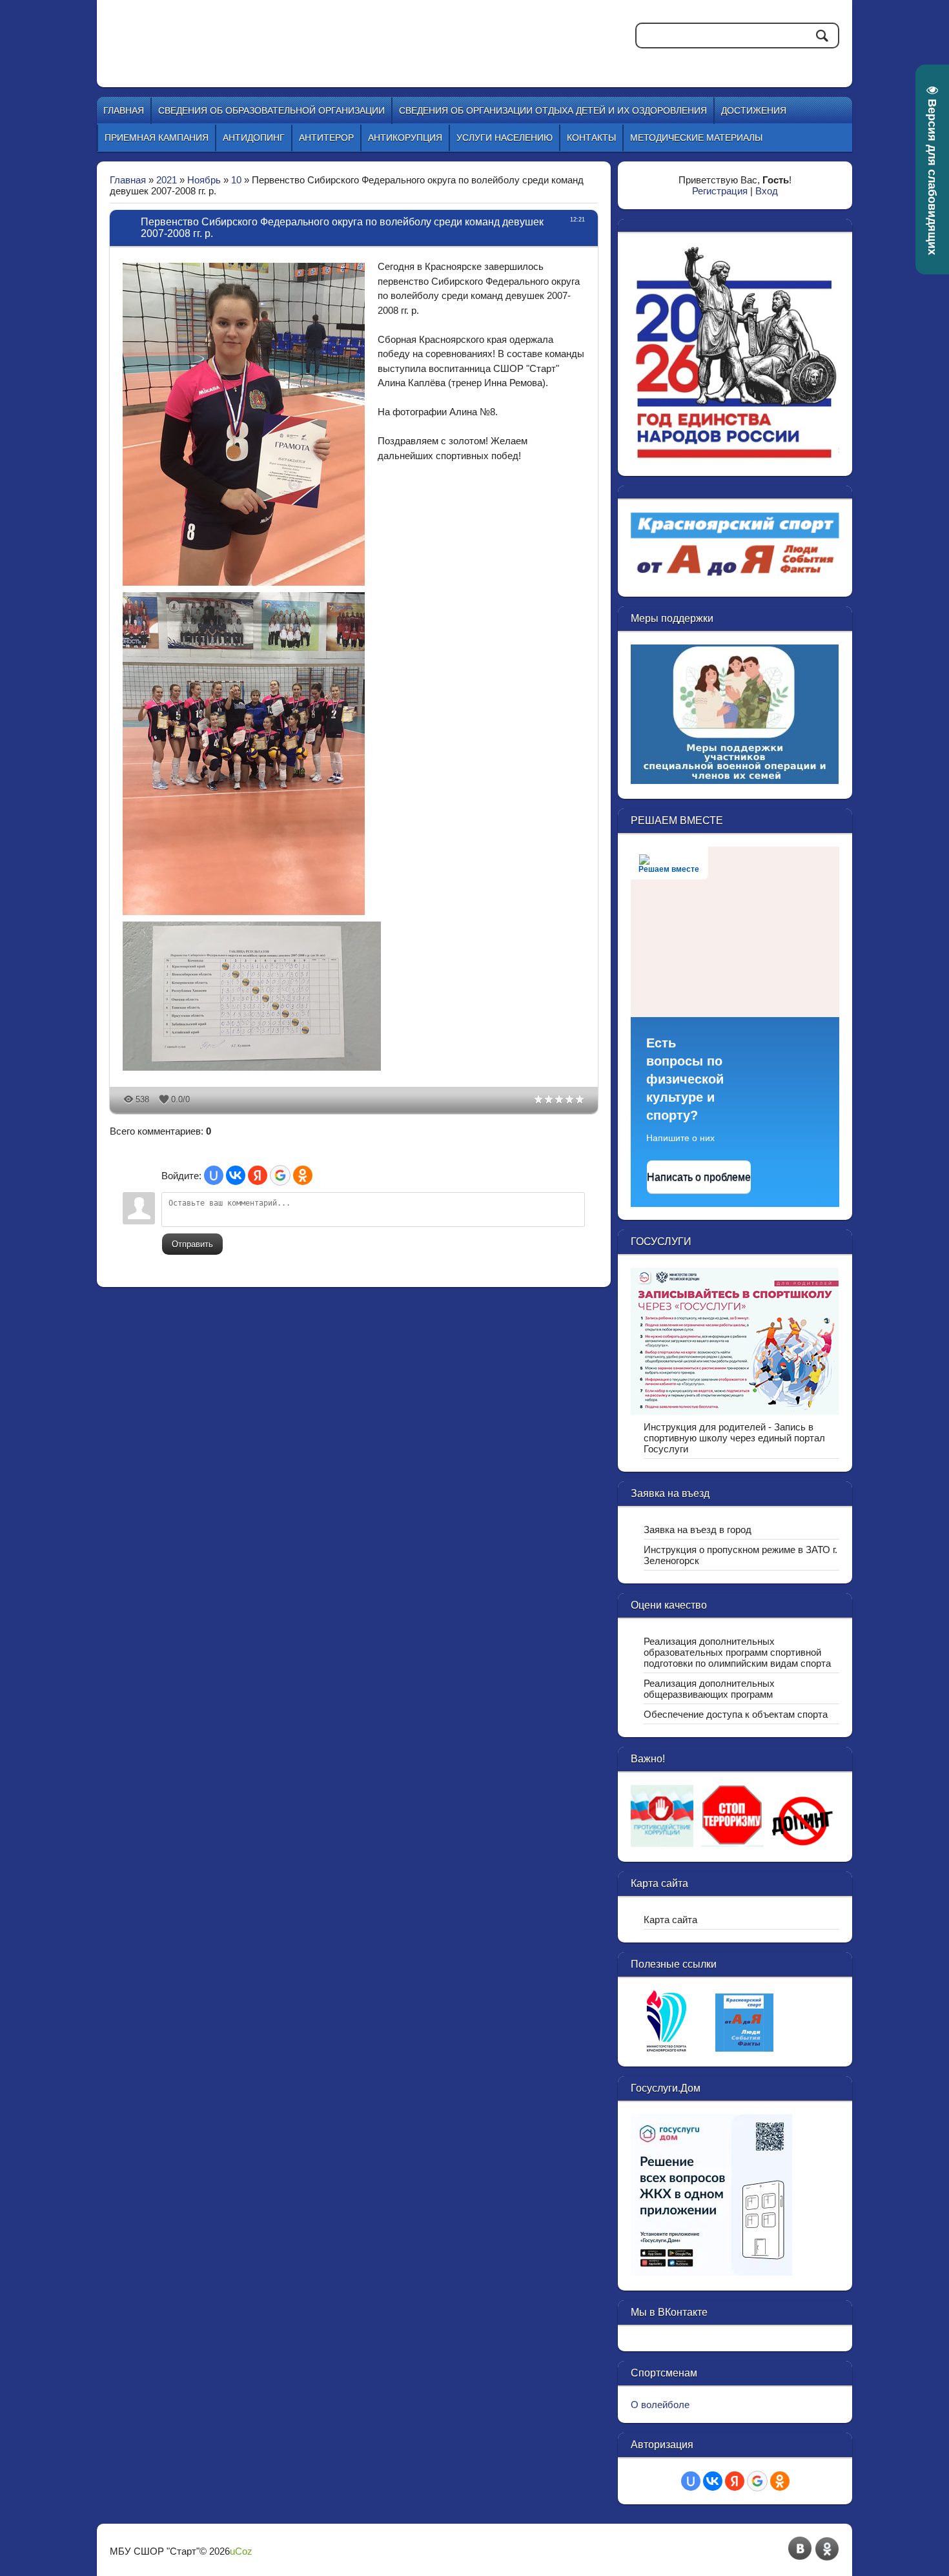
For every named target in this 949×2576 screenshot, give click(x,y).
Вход (767, 191)
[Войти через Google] (280, 1175)
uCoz (241, 2551)
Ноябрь (204, 180)
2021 (167, 180)
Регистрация (720, 191)
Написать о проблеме (699, 1177)
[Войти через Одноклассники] (303, 1175)
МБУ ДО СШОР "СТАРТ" (327, 32)
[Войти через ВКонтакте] (236, 1175)
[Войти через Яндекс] (258, 1175)
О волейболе (660, 2405)
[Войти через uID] (214, 1175)
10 (236, 180)
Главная (128, 180)
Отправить (192, 1244)
